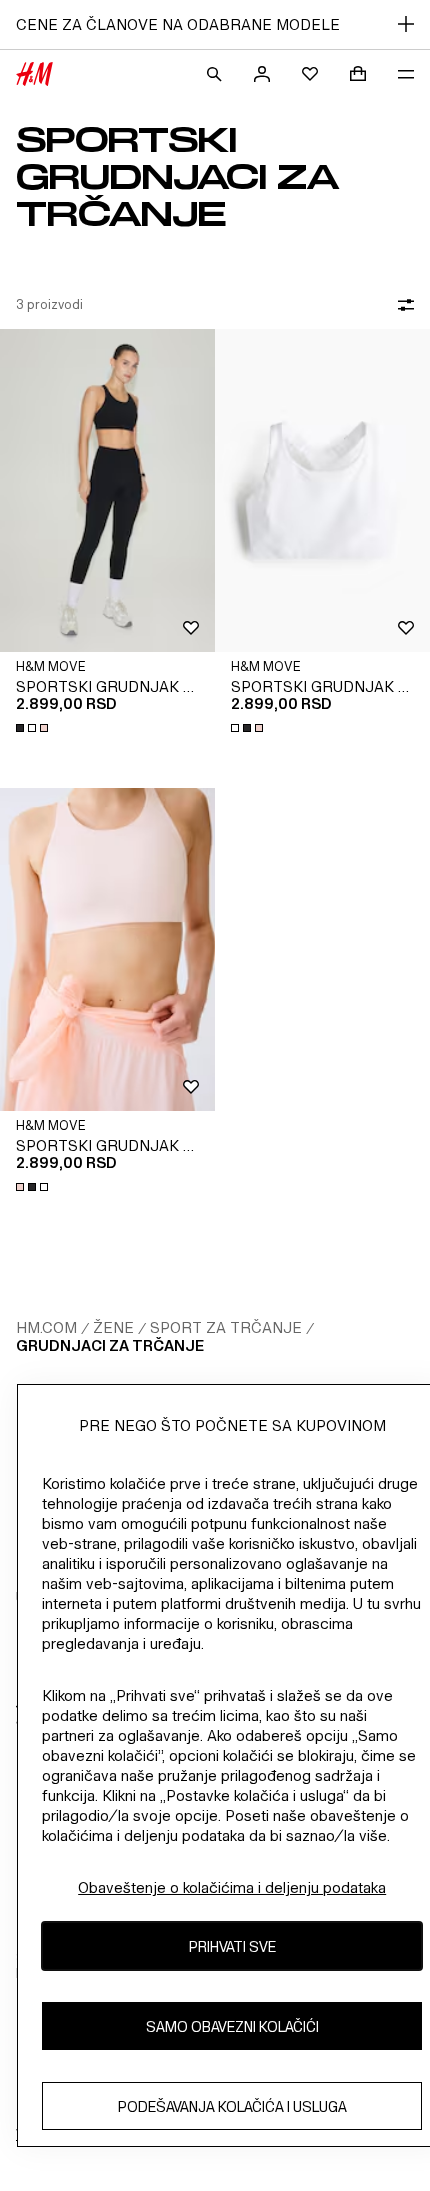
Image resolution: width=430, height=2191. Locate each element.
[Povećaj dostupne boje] (34, 728)
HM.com (46, 1327)
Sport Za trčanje (226, 1327)
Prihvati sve (232, 1946)
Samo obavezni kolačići (232, 2026)
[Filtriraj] (402, 305)
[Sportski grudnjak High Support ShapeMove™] (107, 490)
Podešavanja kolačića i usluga (232, 2106)
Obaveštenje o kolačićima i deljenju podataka (232, 1887)
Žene (113, 1327)
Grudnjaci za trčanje (110, 1345)
